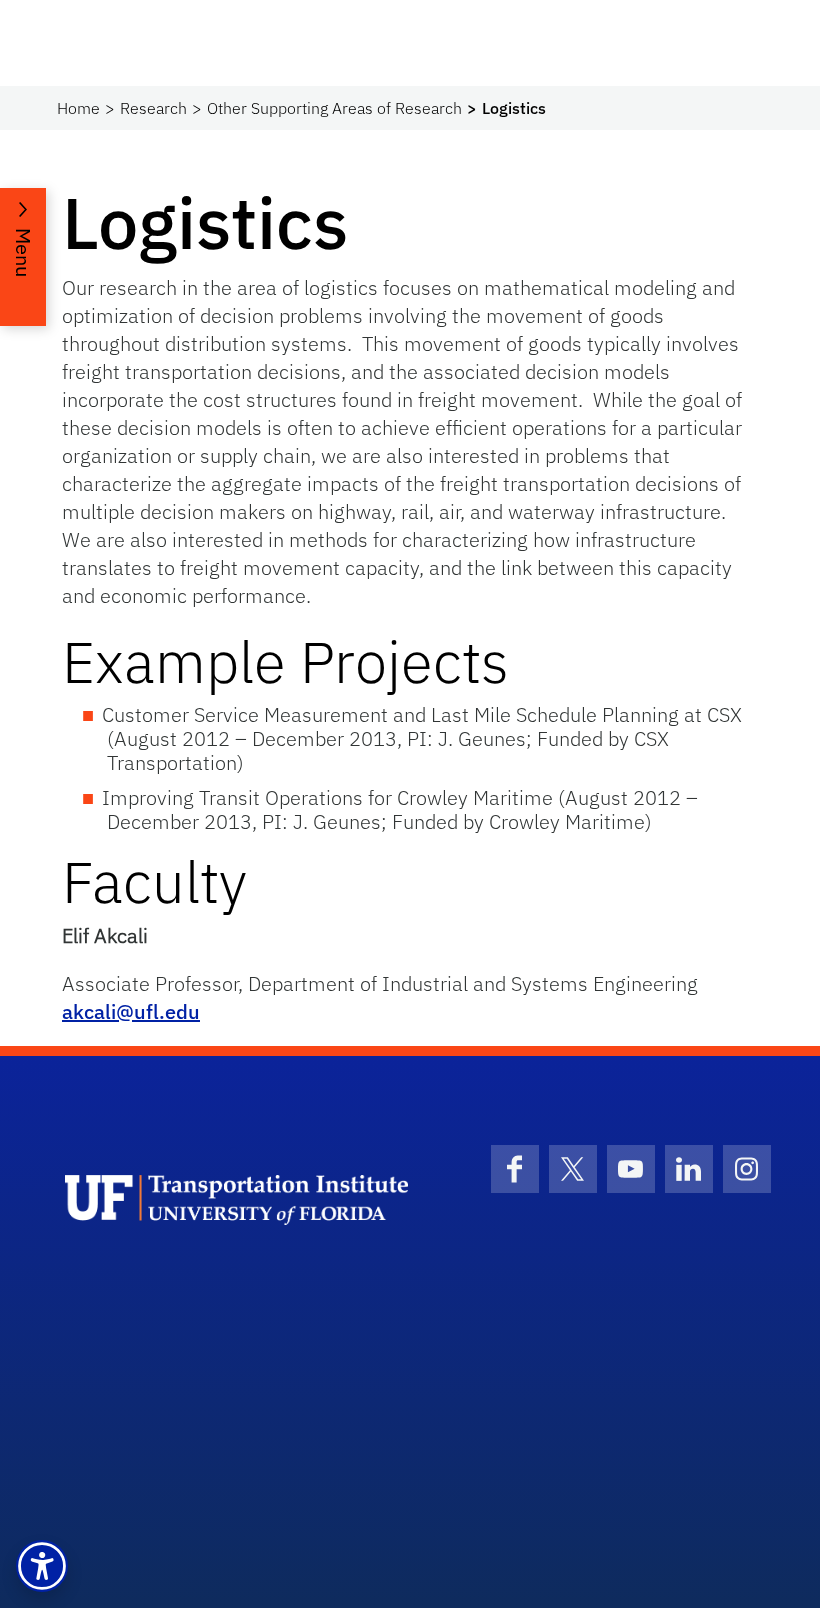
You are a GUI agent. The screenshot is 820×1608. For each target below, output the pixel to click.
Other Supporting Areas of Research (334, 108)
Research (153, 108)
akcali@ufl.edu (131, 1011)
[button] (42, 1566)
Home (78, 108)
